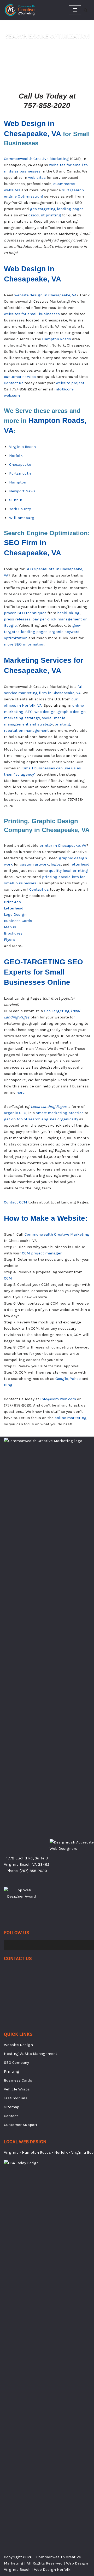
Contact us (14, 383)
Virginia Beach (22, 447)
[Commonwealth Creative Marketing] (20, 10)
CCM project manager (42, 1253)
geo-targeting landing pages (57, 209)
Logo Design (15, 914)
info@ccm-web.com (58, 1399)
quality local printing (68, 871)
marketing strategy (22, 718)
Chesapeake (20, 464)
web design (45, 712)
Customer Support (21, 2125)
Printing (12, 2071)
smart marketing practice (60, 1113)
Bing (8, 1385)
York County (20, 509)
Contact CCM (16, 1202)
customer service (20, 377)
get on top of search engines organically (41, 1119)
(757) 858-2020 (33, 1871)
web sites (37, 177)
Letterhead (14, 908)
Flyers (9, 940)
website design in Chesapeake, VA (45, 295)
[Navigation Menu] (75, 10)
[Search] (86, 10)
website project (70, 383)
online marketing (71, 1418)
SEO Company (16, 2062)
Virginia (11, 2152)
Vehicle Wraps (17, 2089)
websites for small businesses (32, 314)
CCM (8, 1278)
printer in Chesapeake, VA (63, 845)
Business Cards (18, 921)
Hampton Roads (57, 339)
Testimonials (16, 2098)
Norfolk (16, 456)
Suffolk (16, 500)
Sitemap (12, 2107)
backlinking (68, 613)
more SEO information (24, 644)
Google (62, 1379)
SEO (29, 712)
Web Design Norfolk (52, 2569)
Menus (10, 927)
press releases (17, 619)
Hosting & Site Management (31, 2054)
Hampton (18, 482)
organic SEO (15, 1113)
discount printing (45, 215)
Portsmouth (20, 473)
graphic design (72, 712)
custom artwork (34, 864)
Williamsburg (22, 518)
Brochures (13, 933)
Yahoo (75, 1379)
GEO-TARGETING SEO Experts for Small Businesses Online (43, 972)
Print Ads (12, 902)
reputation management (26, 730)
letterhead (80, 864)
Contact (11, 2116)
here (20, 1092)
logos (56, 864)
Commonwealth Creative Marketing (36, 159)
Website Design (18, 2045)
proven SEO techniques (25, 613)
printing (62, 724)
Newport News (22, 491)
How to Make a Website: (46, 1218)
